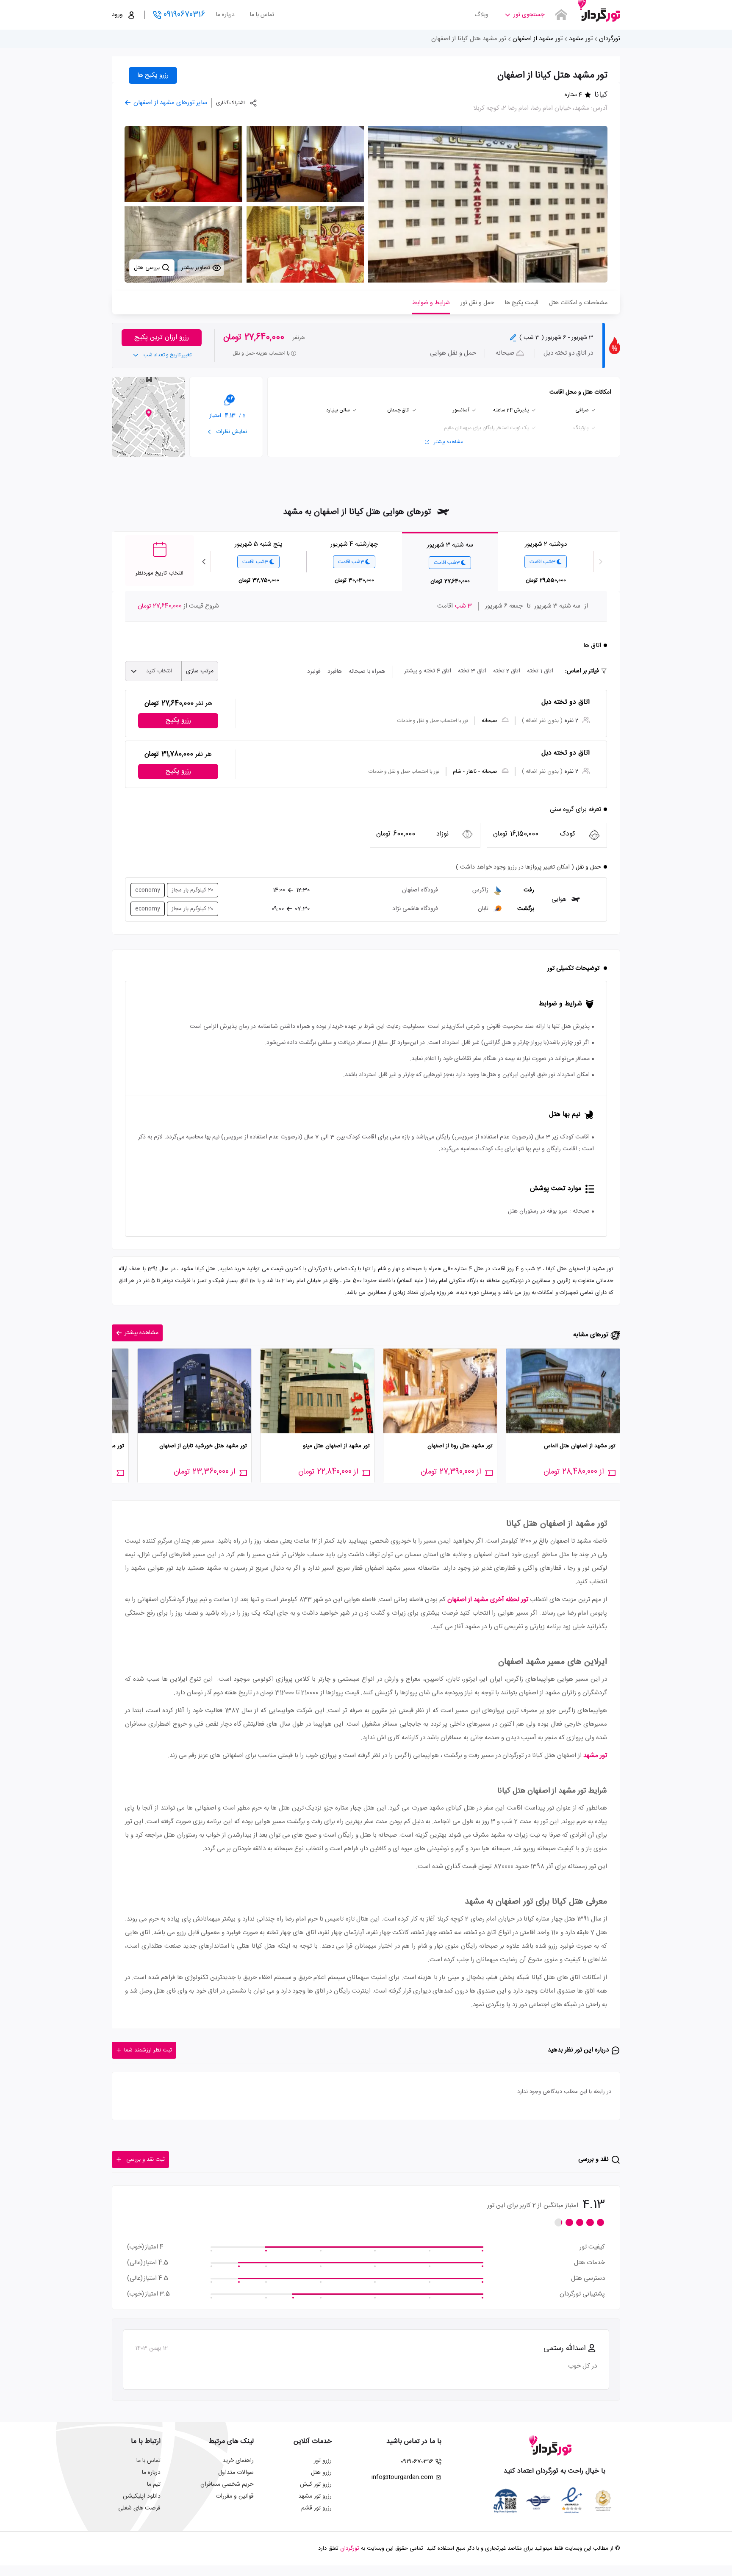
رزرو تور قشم (316, 2508)
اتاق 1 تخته (540, 671)
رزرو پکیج (178, 720)
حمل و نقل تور (477, 303)
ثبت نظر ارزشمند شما (148, 2050)
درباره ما (225, 15)
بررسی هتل (148, 268)
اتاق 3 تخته (472, 671)
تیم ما (154, 2484)
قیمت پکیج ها (522, 303)
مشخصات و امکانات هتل (578, 303)
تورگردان (610, 39)
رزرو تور (323, 2461)
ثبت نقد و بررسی (146, 2160)
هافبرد (335, 672)
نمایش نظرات (231, 432)
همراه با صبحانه (367, 672)
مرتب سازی (200, 671)
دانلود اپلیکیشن (142, 2496)
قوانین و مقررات (235, 2496)
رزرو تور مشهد (315, 2496)
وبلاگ (481, 15)
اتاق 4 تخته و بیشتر (428, 671)
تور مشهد (581, 39)
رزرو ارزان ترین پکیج (162, 337)
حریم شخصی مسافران (227, 2484)
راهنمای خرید (238, 2461)
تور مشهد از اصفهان (538, 39)
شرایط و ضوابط (431, 303)
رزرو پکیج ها (153, 75)
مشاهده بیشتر (448, 442)
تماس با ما (262, 15)
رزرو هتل (321, 2473)
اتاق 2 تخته (507, 671)
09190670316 (184, 15)
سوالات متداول (236, 2473)
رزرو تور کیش (316, 2484)
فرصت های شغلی (139, 2508)
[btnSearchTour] (561, 15)
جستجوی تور (529, 15)
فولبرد (314, 672)
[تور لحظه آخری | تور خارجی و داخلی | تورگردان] (599, 12)
